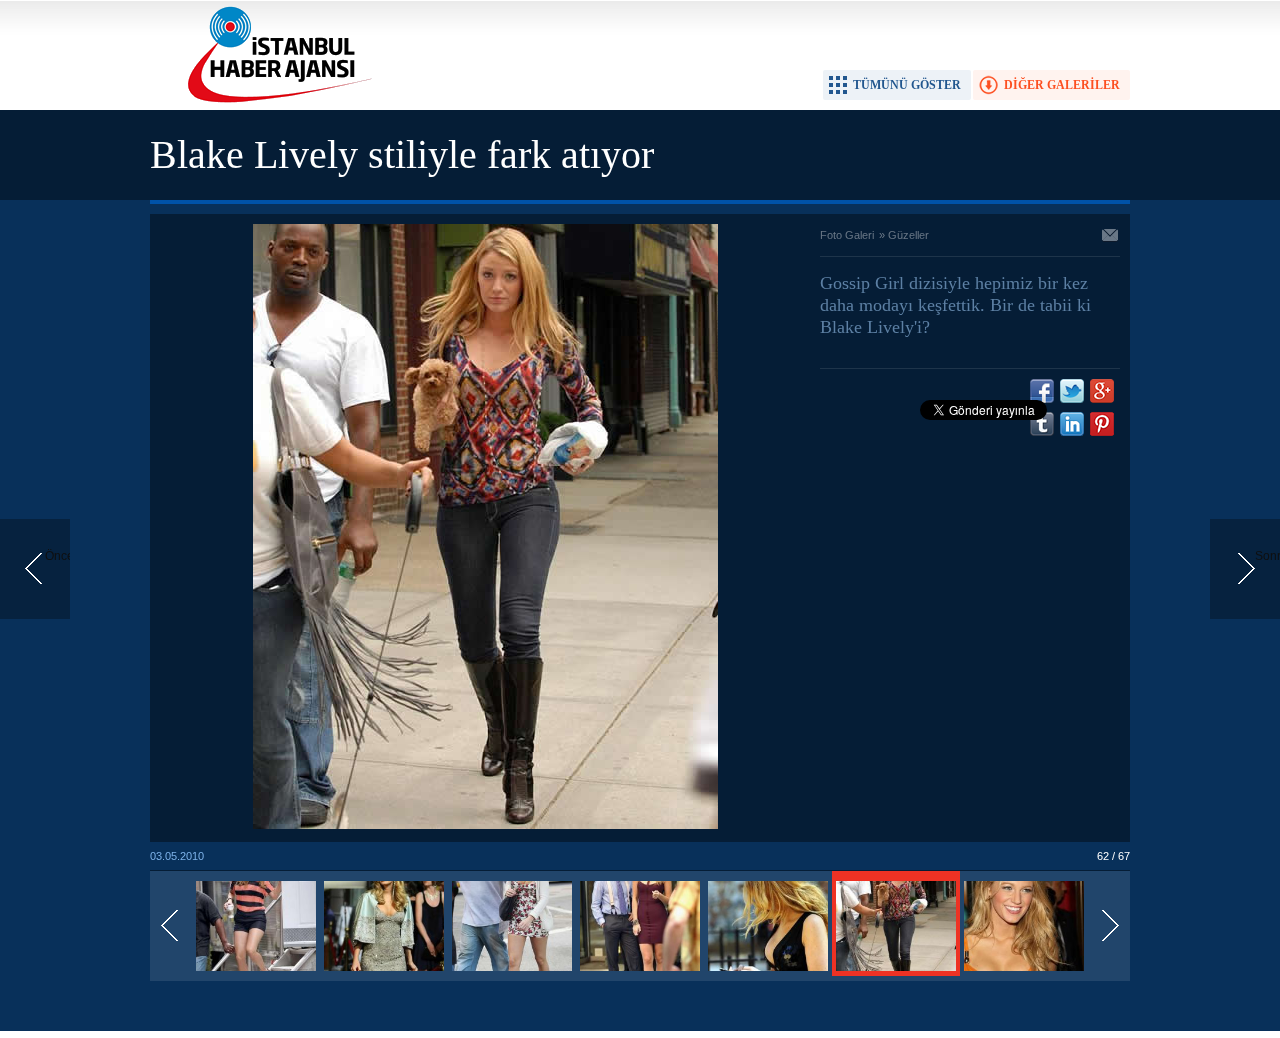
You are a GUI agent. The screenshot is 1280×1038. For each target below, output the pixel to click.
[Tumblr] (1042, 424)
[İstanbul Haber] (275, 101)
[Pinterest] (1102, 424)
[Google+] (1102, 391)
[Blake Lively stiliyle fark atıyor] (256, 972)
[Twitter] (1072, 391)
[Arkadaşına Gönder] (1111, 237)
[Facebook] (1042, 391)
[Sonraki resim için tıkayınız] (485, 825)
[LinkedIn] (1072, 424)
